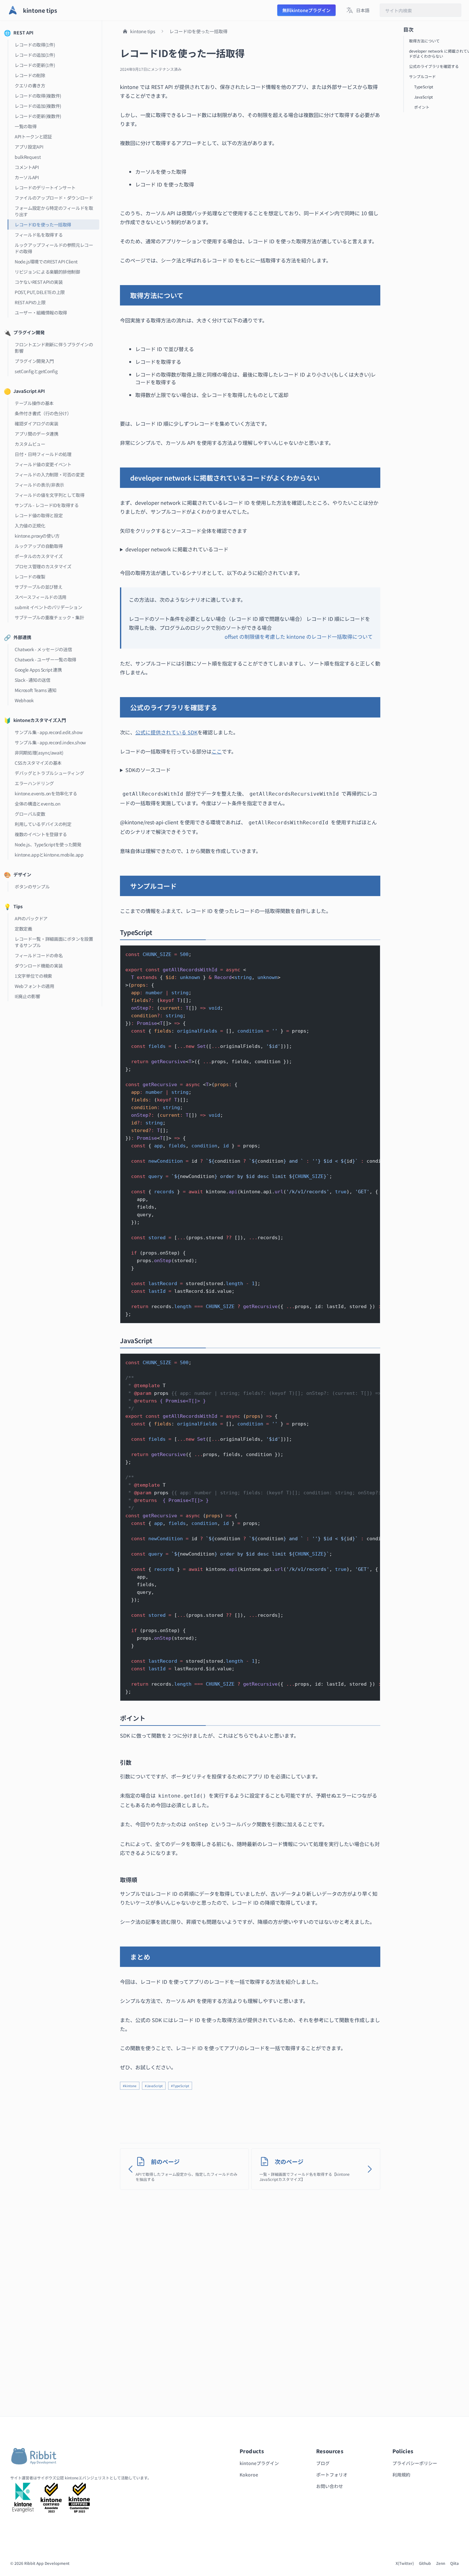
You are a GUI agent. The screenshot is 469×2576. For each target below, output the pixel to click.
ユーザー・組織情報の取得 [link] (41, 313)
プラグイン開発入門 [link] (34, 361)
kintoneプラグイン (259, 2463)
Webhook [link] (24, 700)
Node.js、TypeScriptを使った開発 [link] (48, 844)
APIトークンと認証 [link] (33, 136)
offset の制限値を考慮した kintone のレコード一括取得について (299, 637)
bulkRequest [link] (28, 157)
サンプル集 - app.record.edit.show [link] (48, 732)
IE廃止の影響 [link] (27, 996)
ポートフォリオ (332, 2475)
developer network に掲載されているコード (177, 549)
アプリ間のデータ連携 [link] (37, 434)
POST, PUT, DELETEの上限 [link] (40, 292)
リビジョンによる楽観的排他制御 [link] (47, 272)
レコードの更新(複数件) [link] (38, 116)
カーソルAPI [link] (27, 177)
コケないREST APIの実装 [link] (39, 282)
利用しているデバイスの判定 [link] (43, 824)
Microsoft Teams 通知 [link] (36, 690)
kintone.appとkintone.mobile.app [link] (49, 855)
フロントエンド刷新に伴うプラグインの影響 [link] (54, 348)
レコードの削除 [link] (30, 75)
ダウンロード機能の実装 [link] (39, 966)
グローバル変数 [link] (30, 814)
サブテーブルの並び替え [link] (38, 587)
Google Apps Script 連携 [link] (38, 670)
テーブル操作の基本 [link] (34, 403)
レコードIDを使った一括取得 (198, 31)
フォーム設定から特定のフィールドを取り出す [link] (54, 211)
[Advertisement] (250, 2114)
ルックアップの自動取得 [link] (39, 546)
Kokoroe (249, 2475)
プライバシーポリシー (415, 2463)
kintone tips (143, 31)
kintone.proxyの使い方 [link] (37, 536)
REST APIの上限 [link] (30, 302)
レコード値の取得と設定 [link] (39, 515)
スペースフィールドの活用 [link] (41, 597)
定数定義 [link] (23, 929)
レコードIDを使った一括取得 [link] (43, 224)
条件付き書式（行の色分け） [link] (43, 413)
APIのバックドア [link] (31, 918)
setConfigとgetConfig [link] (36, 371)
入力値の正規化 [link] (30, 526)
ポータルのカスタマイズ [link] (39, 556)
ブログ (323, 2463)
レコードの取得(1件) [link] (35, 45)
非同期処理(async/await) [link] (39, 753)
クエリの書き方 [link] (30, 85)
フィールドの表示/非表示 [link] (39, 485)
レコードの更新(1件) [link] (35, 65)
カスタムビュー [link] (30, 444)
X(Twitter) (405, 2563)
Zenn (441, 2563)
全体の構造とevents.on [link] (38, 804)
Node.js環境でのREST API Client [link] (46, 261)
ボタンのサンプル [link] (32, 887)
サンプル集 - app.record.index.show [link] (50, 742)
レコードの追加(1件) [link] (35, 55)
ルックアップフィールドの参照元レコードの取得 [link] (54, 248)
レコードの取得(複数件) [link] (38, 96)
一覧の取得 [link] (26, 126)
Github (425, 2563)
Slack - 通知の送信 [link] (32, 680)
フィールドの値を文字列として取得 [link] (49, 495)
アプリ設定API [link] (29, 147)
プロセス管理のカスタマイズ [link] (43, 566)
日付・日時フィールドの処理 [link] (43, 454)
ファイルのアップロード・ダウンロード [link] (54, 198)
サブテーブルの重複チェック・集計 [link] (49, 617)
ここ (217, 751)
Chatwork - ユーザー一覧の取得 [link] (45, 659)
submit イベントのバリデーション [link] (48, 607)
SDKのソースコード (148, 770)
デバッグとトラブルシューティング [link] (49, 773)
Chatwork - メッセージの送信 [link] (43, 649)
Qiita (454, 2563)
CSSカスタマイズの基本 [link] (38, 763)
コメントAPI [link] (27, 167)
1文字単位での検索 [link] (33, 976)
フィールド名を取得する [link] (39, 235)
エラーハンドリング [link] (34, 783)
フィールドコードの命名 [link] (39, 955)
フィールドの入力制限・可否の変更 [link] (49, 475)
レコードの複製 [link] (30, 577)
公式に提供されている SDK (166, 732)
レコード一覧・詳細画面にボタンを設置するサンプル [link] (54, 942)
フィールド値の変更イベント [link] (43, 464)
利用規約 (401, 2475)
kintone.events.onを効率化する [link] (46, 793)
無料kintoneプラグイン (306, 10)
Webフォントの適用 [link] (34, 986)
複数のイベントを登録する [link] (41, 834)
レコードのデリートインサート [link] (45, 188)
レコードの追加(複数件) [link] (38, 106)
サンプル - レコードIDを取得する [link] (47, 505)
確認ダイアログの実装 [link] (37, 423)
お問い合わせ (330, 2486)
